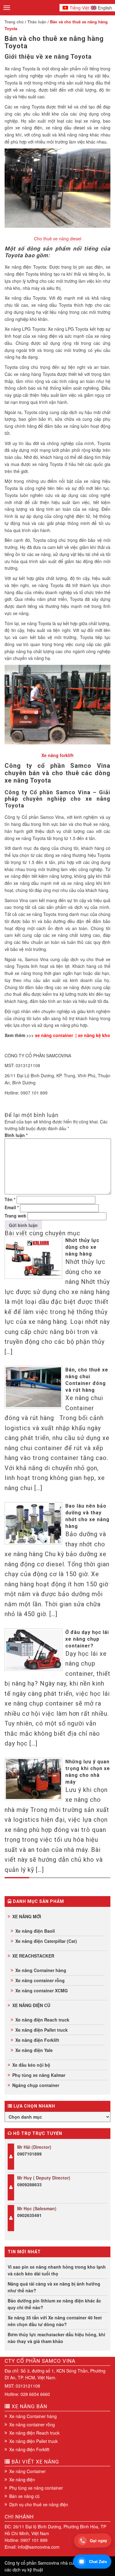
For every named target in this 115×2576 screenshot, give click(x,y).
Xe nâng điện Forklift (37, 2040)
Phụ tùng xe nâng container (36, 2488)
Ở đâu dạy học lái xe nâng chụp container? (87, 1639)
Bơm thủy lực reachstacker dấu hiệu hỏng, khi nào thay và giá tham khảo (56, 2338)
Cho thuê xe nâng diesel (58, 239)
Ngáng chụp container (36, 2085)
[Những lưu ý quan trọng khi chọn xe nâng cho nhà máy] (33, 1779)
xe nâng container (54, 1035)
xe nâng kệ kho (94, 1035)
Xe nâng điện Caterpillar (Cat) (46, 1941)
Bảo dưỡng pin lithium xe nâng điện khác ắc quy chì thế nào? (54, 2304)
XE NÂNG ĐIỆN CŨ (31, 2005)
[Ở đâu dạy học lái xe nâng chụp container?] (33, 1650)
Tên (10, 1199)
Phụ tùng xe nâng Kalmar (39, 2075)
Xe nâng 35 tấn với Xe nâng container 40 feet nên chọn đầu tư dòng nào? (55, 2321)
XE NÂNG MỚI (27, 1916)
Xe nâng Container (27, 2471)
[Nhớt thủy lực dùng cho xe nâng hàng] (33, 1258)
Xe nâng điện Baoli (35, 1931)
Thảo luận (37, 22)
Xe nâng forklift (57, 755)
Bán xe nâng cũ (24, 2496)
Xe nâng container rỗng (40, 1980)
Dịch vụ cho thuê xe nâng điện (39, 2504)
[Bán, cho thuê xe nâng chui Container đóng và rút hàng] (33, 1387)
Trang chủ (14, 22)
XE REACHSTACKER (33, 1956)
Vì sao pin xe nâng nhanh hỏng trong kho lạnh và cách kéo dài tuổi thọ (57, 2270)
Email (12, 1207)
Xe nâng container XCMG (42, 1990)
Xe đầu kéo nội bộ (31, 2065)
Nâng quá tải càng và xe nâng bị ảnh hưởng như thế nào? (54, 2287)
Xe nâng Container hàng (41, 1970)
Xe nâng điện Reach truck (42, 2020)
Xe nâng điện (22, 2479)
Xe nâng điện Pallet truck (42, 2030)
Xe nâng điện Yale (34, 2050)
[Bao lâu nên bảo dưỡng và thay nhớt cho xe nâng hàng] (33, 1523)
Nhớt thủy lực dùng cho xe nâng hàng (82, 1247)
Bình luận (16, 1135)
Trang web (15, 1216)
